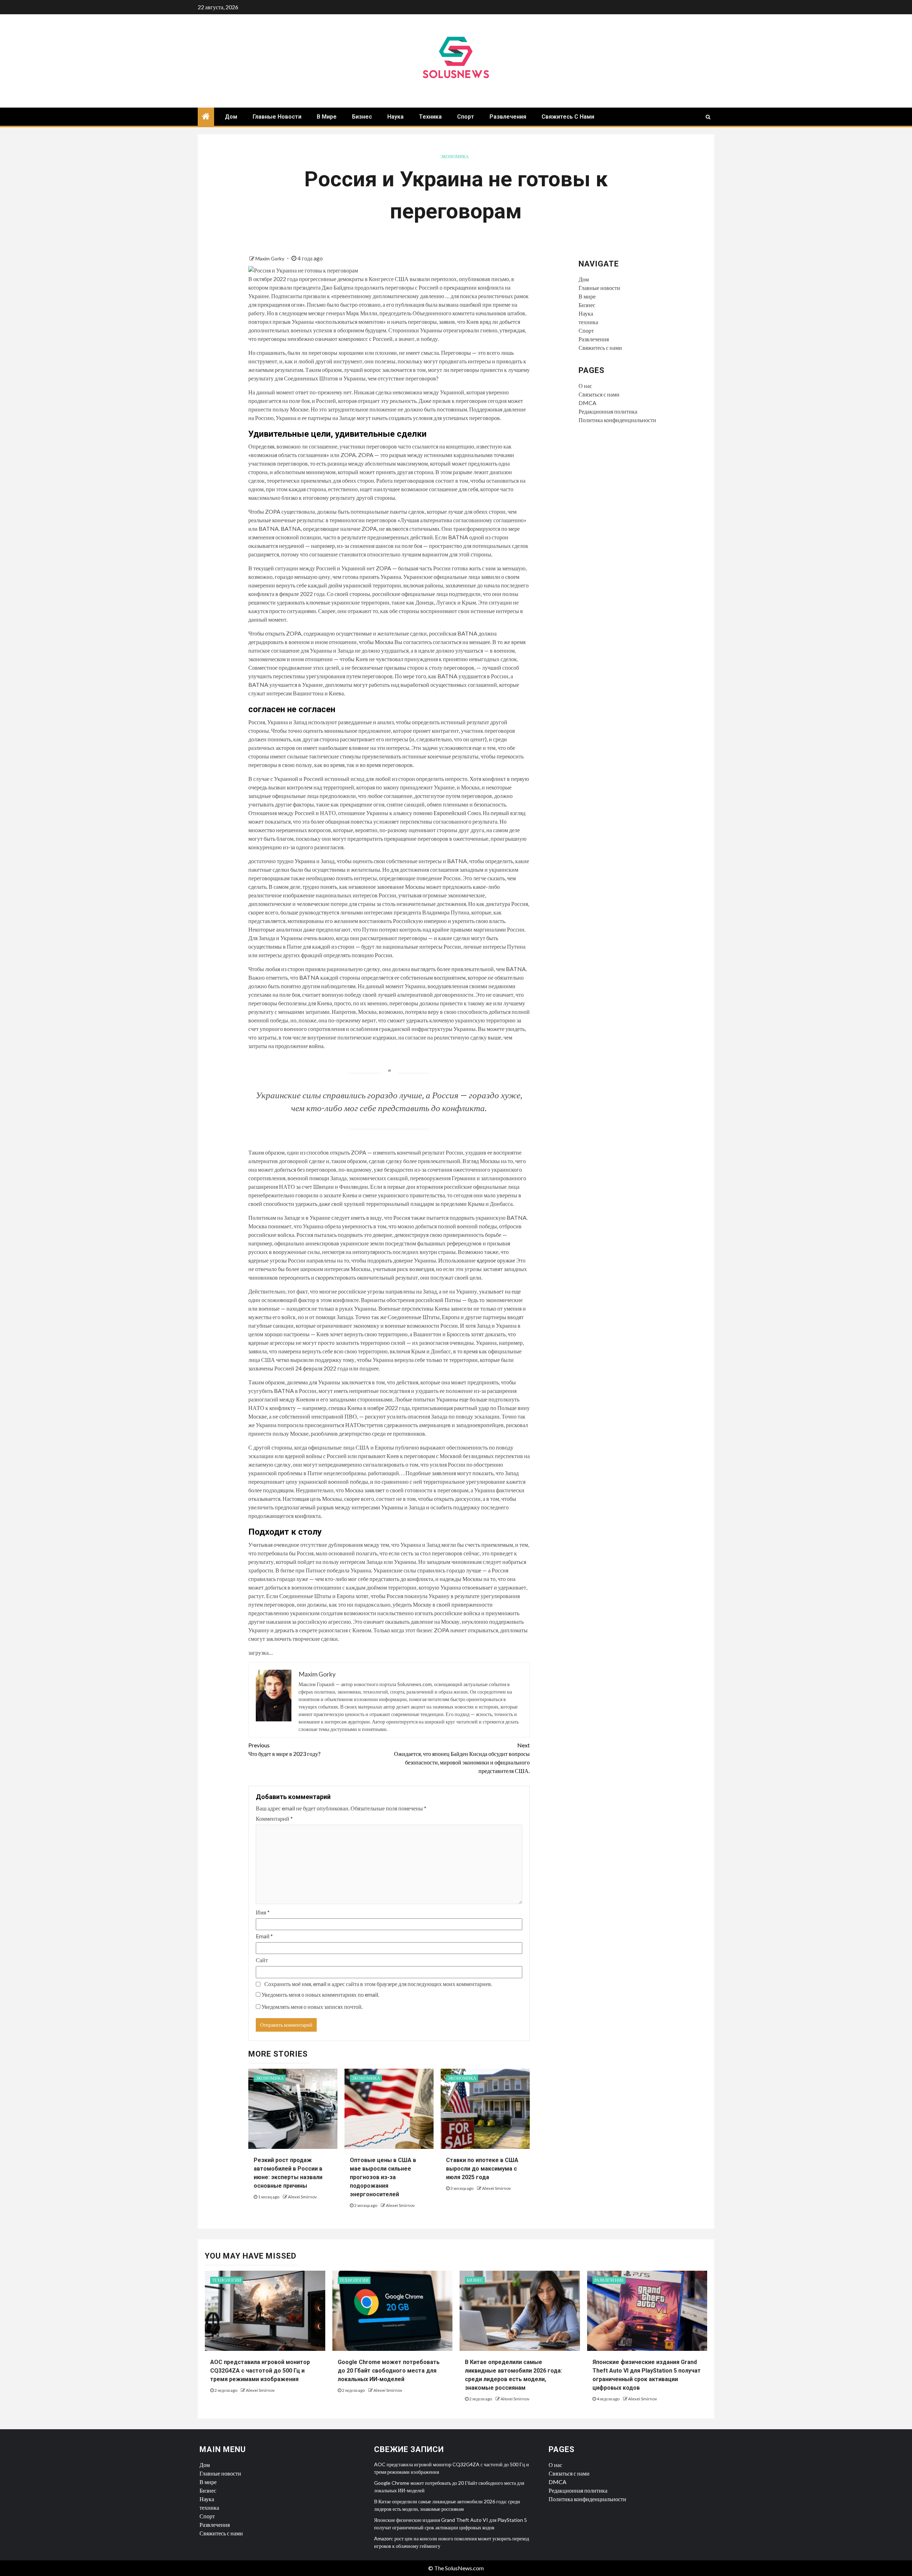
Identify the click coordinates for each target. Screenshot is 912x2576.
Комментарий (274, 1818)
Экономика (455, 157)
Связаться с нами (599, 394)
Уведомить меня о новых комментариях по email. (320, 1994)
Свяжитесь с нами (568, 117)
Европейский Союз (457, 813)
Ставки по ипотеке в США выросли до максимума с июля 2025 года (482, 2169)
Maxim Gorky (270, 258)
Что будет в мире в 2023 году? (284, 1749)
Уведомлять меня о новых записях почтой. (312, 2007)
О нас (585, 386)
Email (264, 1936)
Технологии (227, 2280)
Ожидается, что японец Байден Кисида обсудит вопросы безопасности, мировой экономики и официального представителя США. (462, 1758)
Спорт (466, 117)
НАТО (353, 1425)
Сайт (262, 1960)
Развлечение (609, 2280)
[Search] (708, 117)
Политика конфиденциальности (617, 420)
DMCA (587, 403)
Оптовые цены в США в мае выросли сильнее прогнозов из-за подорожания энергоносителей (383, 2177)
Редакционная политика (608, 411)
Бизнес (362, 117)
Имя (263, 1912)
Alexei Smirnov (302, 2197)
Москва (384, 642)
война (316, 1046)
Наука (395, 117)
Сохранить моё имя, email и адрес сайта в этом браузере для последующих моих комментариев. (378, 1984)
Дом (231, 117)
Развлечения (508, 117)
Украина (305, 861)
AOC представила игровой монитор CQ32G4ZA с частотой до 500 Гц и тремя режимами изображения (260, 2371)
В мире (327, 117)
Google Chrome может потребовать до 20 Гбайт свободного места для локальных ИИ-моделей (389, 2371)
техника (430, 117)
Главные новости (277, 117)
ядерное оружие (496, 1260)
